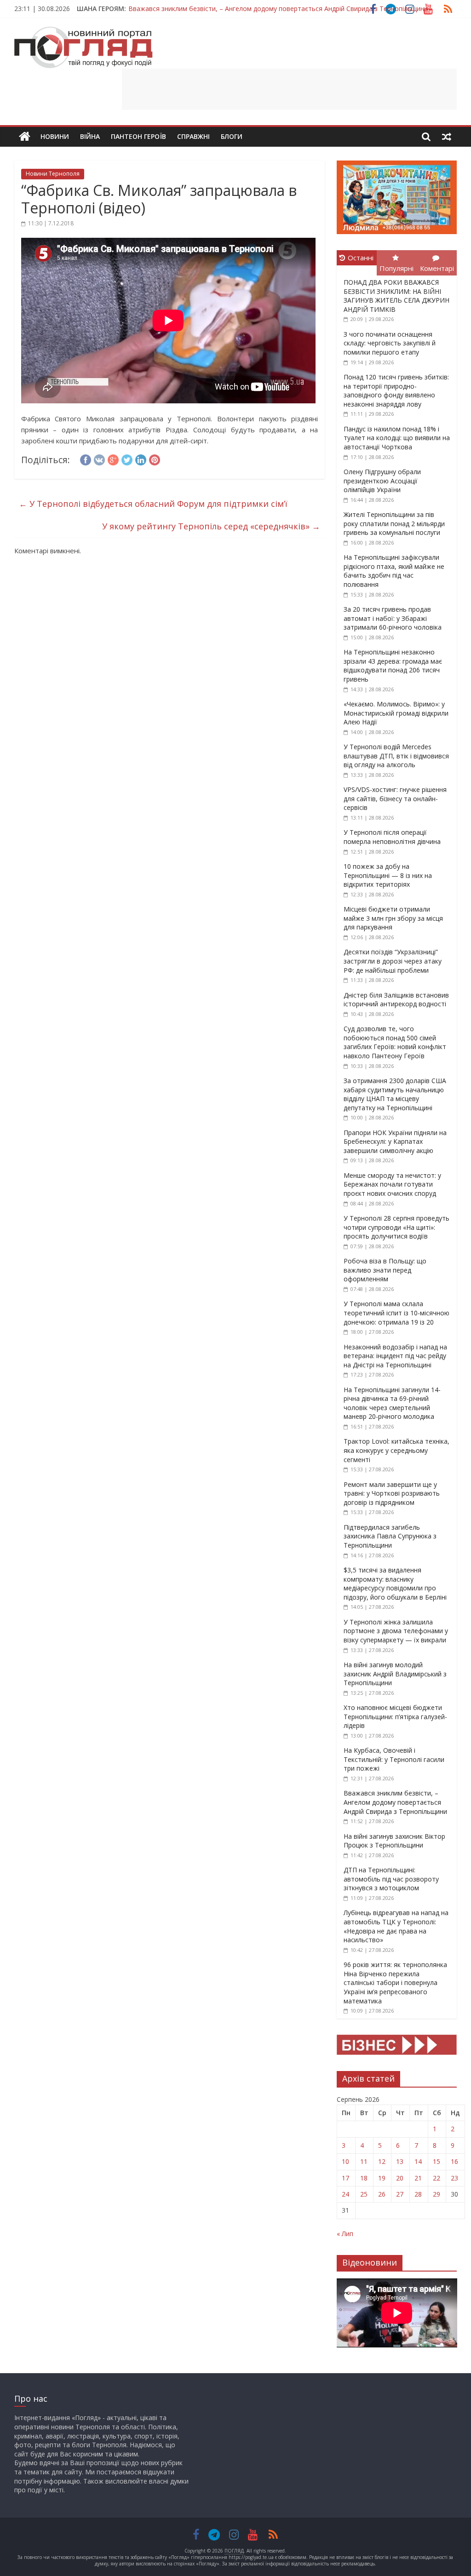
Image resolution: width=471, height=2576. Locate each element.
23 (454, 2178)
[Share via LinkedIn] (141, 459)
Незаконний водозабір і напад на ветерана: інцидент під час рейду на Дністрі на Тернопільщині (395, 1356)
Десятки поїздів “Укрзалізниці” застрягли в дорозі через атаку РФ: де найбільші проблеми (393, 961)
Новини (55, 136)
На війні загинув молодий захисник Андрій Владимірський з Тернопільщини (395, 1674)
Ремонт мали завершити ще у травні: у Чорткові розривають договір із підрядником (392, 1493)
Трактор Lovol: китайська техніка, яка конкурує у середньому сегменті (396, 1450)
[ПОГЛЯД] (25, 137)
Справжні (193, 136)
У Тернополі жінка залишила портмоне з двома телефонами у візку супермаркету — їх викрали (396, 1631)
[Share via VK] (99, 459)
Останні (361, 258)
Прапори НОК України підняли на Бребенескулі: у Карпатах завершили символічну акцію (395, 1142)
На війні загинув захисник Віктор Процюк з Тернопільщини (394, 1841)
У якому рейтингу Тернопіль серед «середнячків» (211, 526)
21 (418, 2178)
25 (364, 2194)
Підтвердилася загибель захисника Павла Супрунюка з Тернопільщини (390, 1536)
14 (418, 2161)
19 (382, 2178)
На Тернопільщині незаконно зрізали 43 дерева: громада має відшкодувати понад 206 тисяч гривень (393, 666)
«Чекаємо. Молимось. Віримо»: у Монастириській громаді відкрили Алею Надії (396, 713)
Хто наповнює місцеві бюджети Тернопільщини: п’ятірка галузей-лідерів (395, 1716)
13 (400, 2161)
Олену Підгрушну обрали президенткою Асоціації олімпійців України (382, 481)
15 (437, 2161)
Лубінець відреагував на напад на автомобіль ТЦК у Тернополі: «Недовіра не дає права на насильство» (396, 1926)
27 (400, 2194)
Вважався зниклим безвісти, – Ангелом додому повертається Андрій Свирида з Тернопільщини (278, 9)
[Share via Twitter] (127, 459)
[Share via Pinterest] (155, 459)
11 (364, 2161)
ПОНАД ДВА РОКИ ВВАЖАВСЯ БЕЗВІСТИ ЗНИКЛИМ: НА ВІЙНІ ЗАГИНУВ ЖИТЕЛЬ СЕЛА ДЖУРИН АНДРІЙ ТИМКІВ (396, 296)
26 (382, 2194)
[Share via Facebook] (86, 459)
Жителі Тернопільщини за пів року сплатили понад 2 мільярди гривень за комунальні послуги (394, 523)
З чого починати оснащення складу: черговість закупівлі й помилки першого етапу (390, 343)
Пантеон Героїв (138, 136)
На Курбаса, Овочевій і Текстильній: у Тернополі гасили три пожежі (394, 1759)
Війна (90, 136)
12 (382, 2161)
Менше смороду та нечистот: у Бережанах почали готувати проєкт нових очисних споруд (392, 1184)
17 (345, 2178)
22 (437, 2178)
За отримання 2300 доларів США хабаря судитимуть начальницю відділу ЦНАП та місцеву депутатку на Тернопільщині (395, 1094)
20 (400, 2178)
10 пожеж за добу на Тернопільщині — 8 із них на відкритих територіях (388, 875)
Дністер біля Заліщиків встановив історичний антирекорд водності (396, 1000)
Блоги (232, 136)
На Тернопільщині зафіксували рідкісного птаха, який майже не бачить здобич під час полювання (394, 571)
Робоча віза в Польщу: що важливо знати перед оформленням (385, 1270)
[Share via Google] (113, 459)
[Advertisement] (289, 89)
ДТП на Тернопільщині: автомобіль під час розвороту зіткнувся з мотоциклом (391, 1879)
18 (364, 2178)
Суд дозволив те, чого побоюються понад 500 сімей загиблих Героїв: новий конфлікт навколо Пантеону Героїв (395, 1042)
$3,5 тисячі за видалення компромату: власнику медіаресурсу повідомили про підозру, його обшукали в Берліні (395, 1583)
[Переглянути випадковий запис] (447, 137)
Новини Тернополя (53, 174)
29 (437, 2194)
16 (454, 2161)
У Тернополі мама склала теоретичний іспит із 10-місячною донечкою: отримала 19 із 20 (396, 1313)
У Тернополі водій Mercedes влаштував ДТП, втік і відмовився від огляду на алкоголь (396, 756)
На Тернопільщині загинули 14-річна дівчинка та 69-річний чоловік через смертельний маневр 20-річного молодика (392, 1403)
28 (418, 2194)
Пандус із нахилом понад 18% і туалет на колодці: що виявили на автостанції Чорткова (397, 438)
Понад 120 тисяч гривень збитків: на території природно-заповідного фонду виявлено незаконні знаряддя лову (396, 390)
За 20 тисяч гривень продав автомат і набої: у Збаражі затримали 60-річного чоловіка (393, 618)
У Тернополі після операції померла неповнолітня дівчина (392, 837)
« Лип (345, 2234)
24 (345, 2194)
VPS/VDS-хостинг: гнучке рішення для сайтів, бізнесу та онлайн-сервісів (395, 798)
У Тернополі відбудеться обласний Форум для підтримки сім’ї (153, 504)
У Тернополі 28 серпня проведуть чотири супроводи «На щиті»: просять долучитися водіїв (396, 1227)
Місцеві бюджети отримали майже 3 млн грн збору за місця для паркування (393, 918)
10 (345, 2161)
